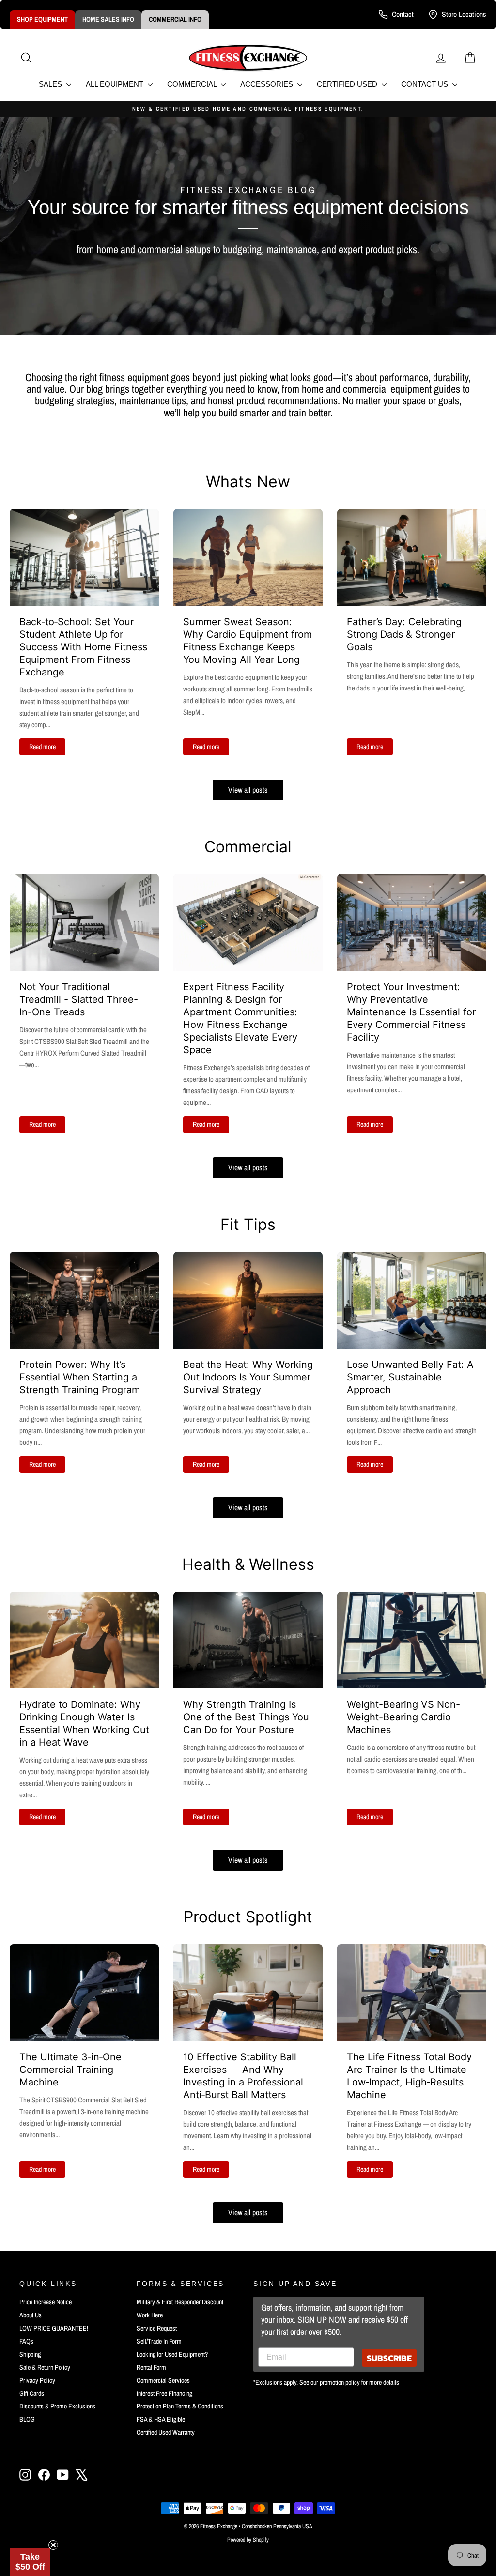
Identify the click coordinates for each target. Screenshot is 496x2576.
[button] (30, 2562)
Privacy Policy (37, 2380)
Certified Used (348, 84)
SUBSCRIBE (389, 2358)
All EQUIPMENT (116, 84)
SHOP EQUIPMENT (42, 19)
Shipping (30, 2354)
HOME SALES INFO (108, 19)
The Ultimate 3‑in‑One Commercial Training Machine (70, 2070)
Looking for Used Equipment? (172, 2354)
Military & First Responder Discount (180, 2302)
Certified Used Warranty (166, 2432)
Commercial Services (163, 2380)
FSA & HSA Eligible (161, 2419)
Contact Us (426, 84)
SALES (51, 84)
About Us (31, 2315)
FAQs (26, 2341)
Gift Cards (32, 2393)
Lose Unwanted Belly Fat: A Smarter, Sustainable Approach (410, 1377)
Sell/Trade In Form (159, 2341)
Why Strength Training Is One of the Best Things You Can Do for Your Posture (246, 1717)
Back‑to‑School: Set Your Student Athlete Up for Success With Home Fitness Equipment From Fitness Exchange (83, 647)
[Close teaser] (53, 2545)
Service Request (157, 2328)
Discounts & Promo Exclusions (57, 2406)
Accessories (268, 84)
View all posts (248, 790)
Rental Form (151, 2367)
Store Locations (464, 14)
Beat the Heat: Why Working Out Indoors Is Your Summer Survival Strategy (248, 1377)
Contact (403, 14)
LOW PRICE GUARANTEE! (54, 2328)
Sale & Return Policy (45, 2367)
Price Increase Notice (46, 2302)
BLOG (27, 2419)
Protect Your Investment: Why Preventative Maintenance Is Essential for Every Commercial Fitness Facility (411, 1012)
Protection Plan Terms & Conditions (180, 2406)
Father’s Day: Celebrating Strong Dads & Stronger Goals (404, 634)
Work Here (150, 2315)
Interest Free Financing (164, 2393)
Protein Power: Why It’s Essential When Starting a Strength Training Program (80, 1377)
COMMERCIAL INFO (175, 19)
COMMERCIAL (193, 84)
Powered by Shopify (248, 2540)
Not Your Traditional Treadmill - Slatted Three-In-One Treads (79, 999)
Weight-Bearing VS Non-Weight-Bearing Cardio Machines (403, 1717)
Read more (42, 747)
